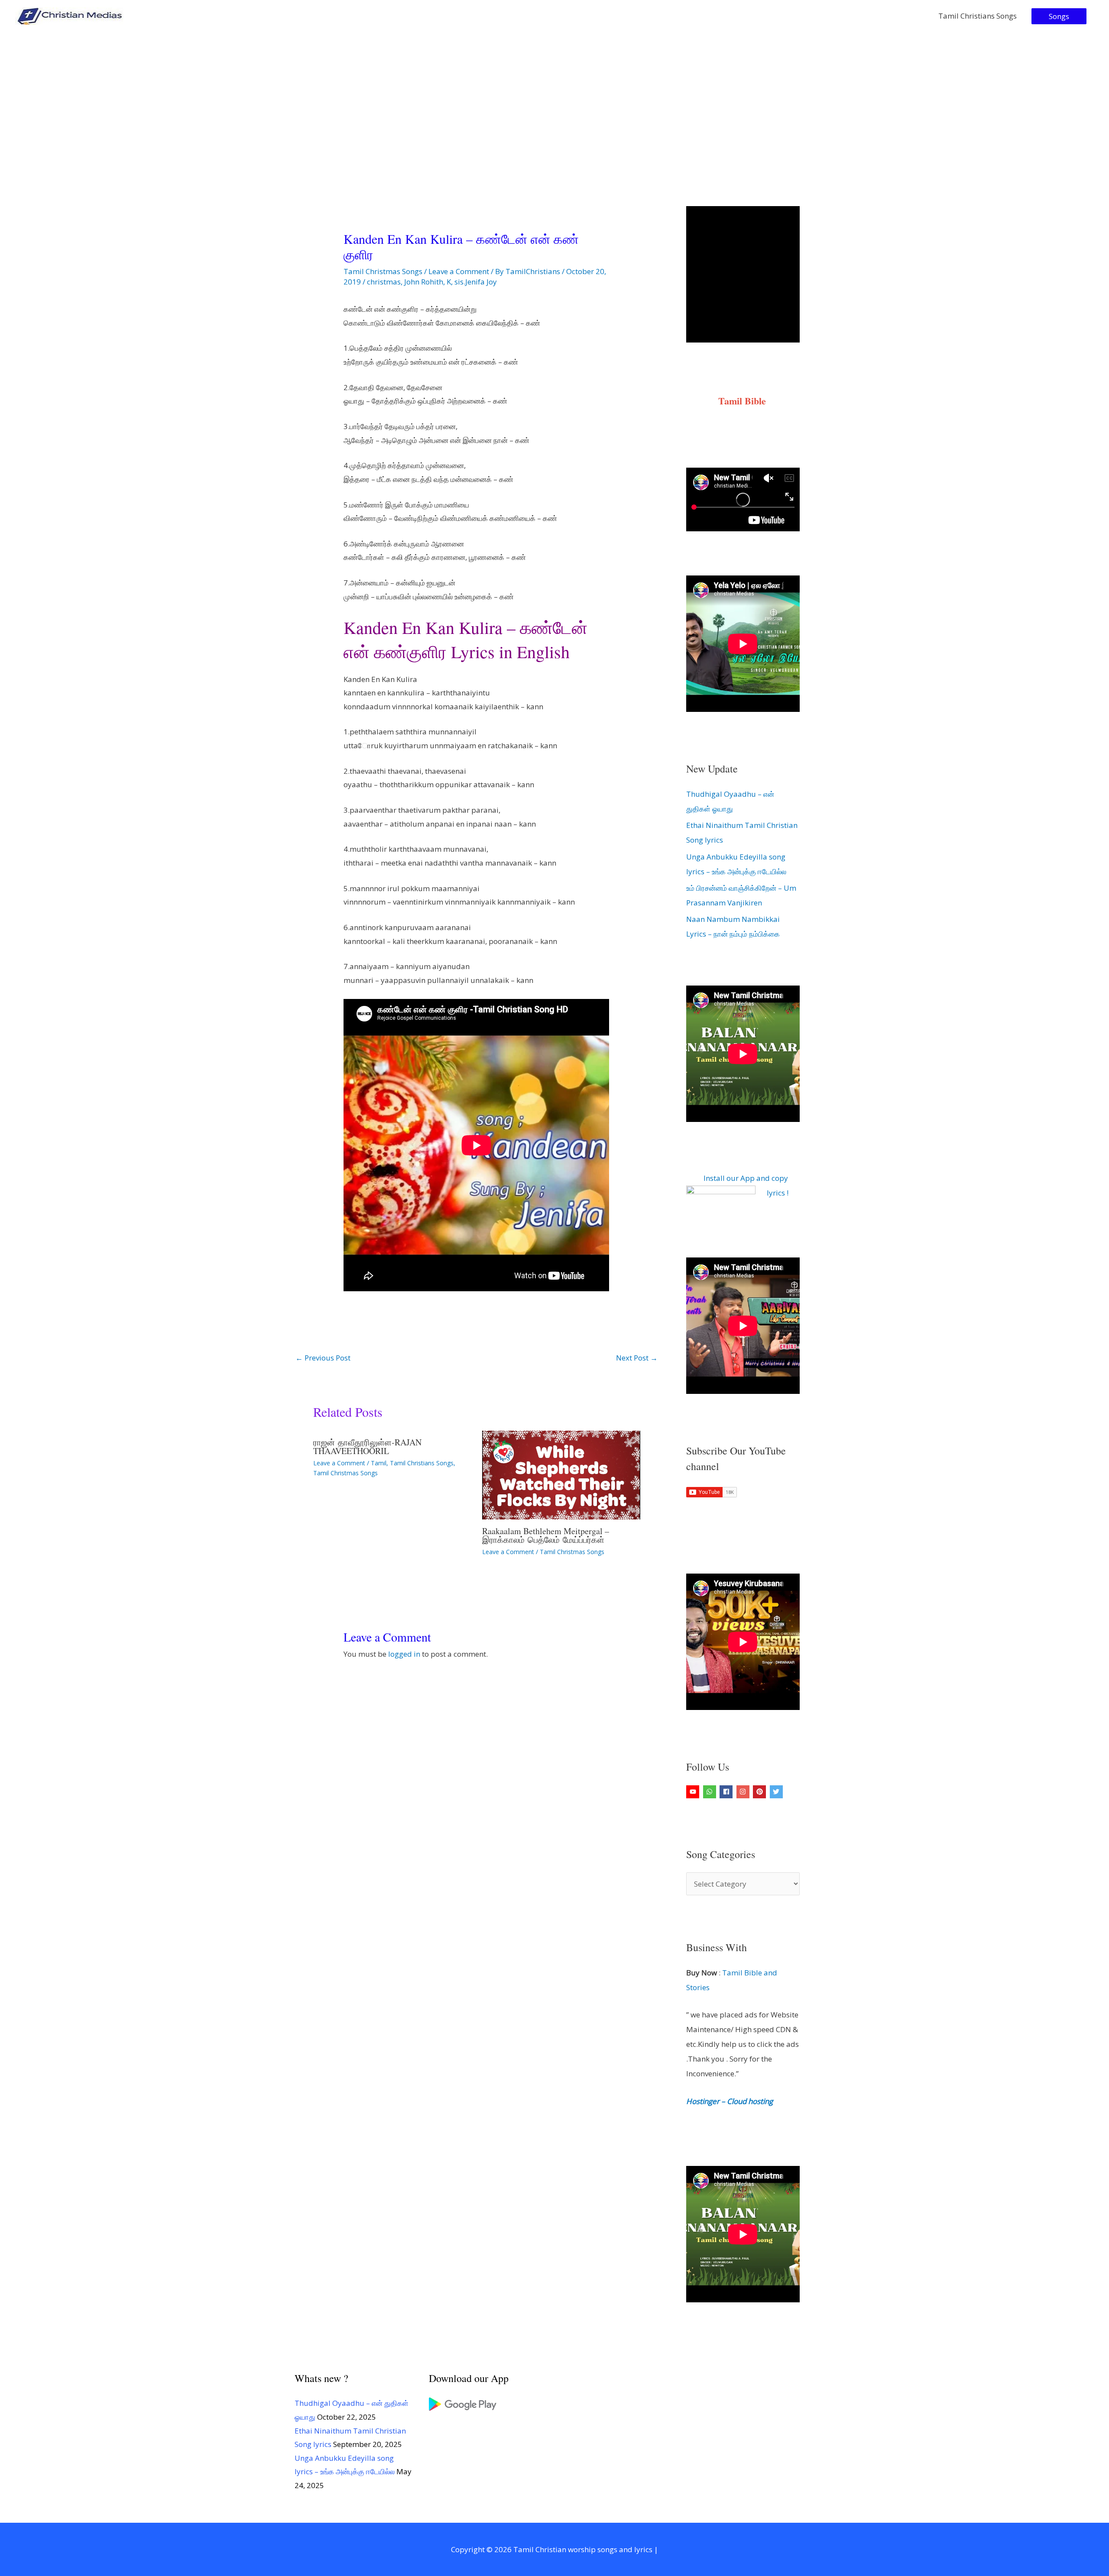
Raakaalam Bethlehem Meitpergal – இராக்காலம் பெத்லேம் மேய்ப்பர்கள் (546, 1535)
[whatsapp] (711, 1792)
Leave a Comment (459, 271)
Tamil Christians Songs (978, 16)
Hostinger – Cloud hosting (730, 2101)
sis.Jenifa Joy (476, 282)
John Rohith (424, 282)
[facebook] (727, 1792)
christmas (384, 282)
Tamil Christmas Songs (383, 271)
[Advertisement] (554, 97)
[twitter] (777, 1792)
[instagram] (744, 1792)
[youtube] (694, 1792)
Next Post (637, 1358)
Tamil (379, 1463)
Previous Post (323, 1358)
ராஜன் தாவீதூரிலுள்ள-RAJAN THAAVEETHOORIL (367, 1446)
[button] (1059, 16)
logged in (404, 1654)
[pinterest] (760, 1792)
